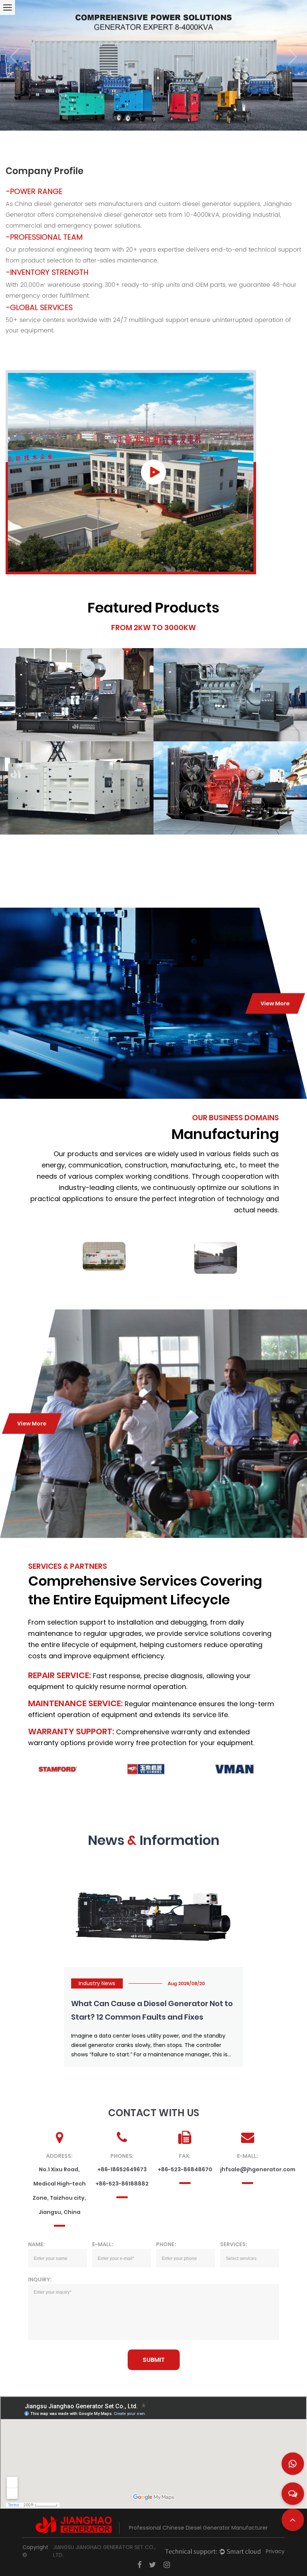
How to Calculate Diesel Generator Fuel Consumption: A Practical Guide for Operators (145, 2017)
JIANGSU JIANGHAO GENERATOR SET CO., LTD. (104, 2551)
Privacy (275, 2551)
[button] (14, 57)
